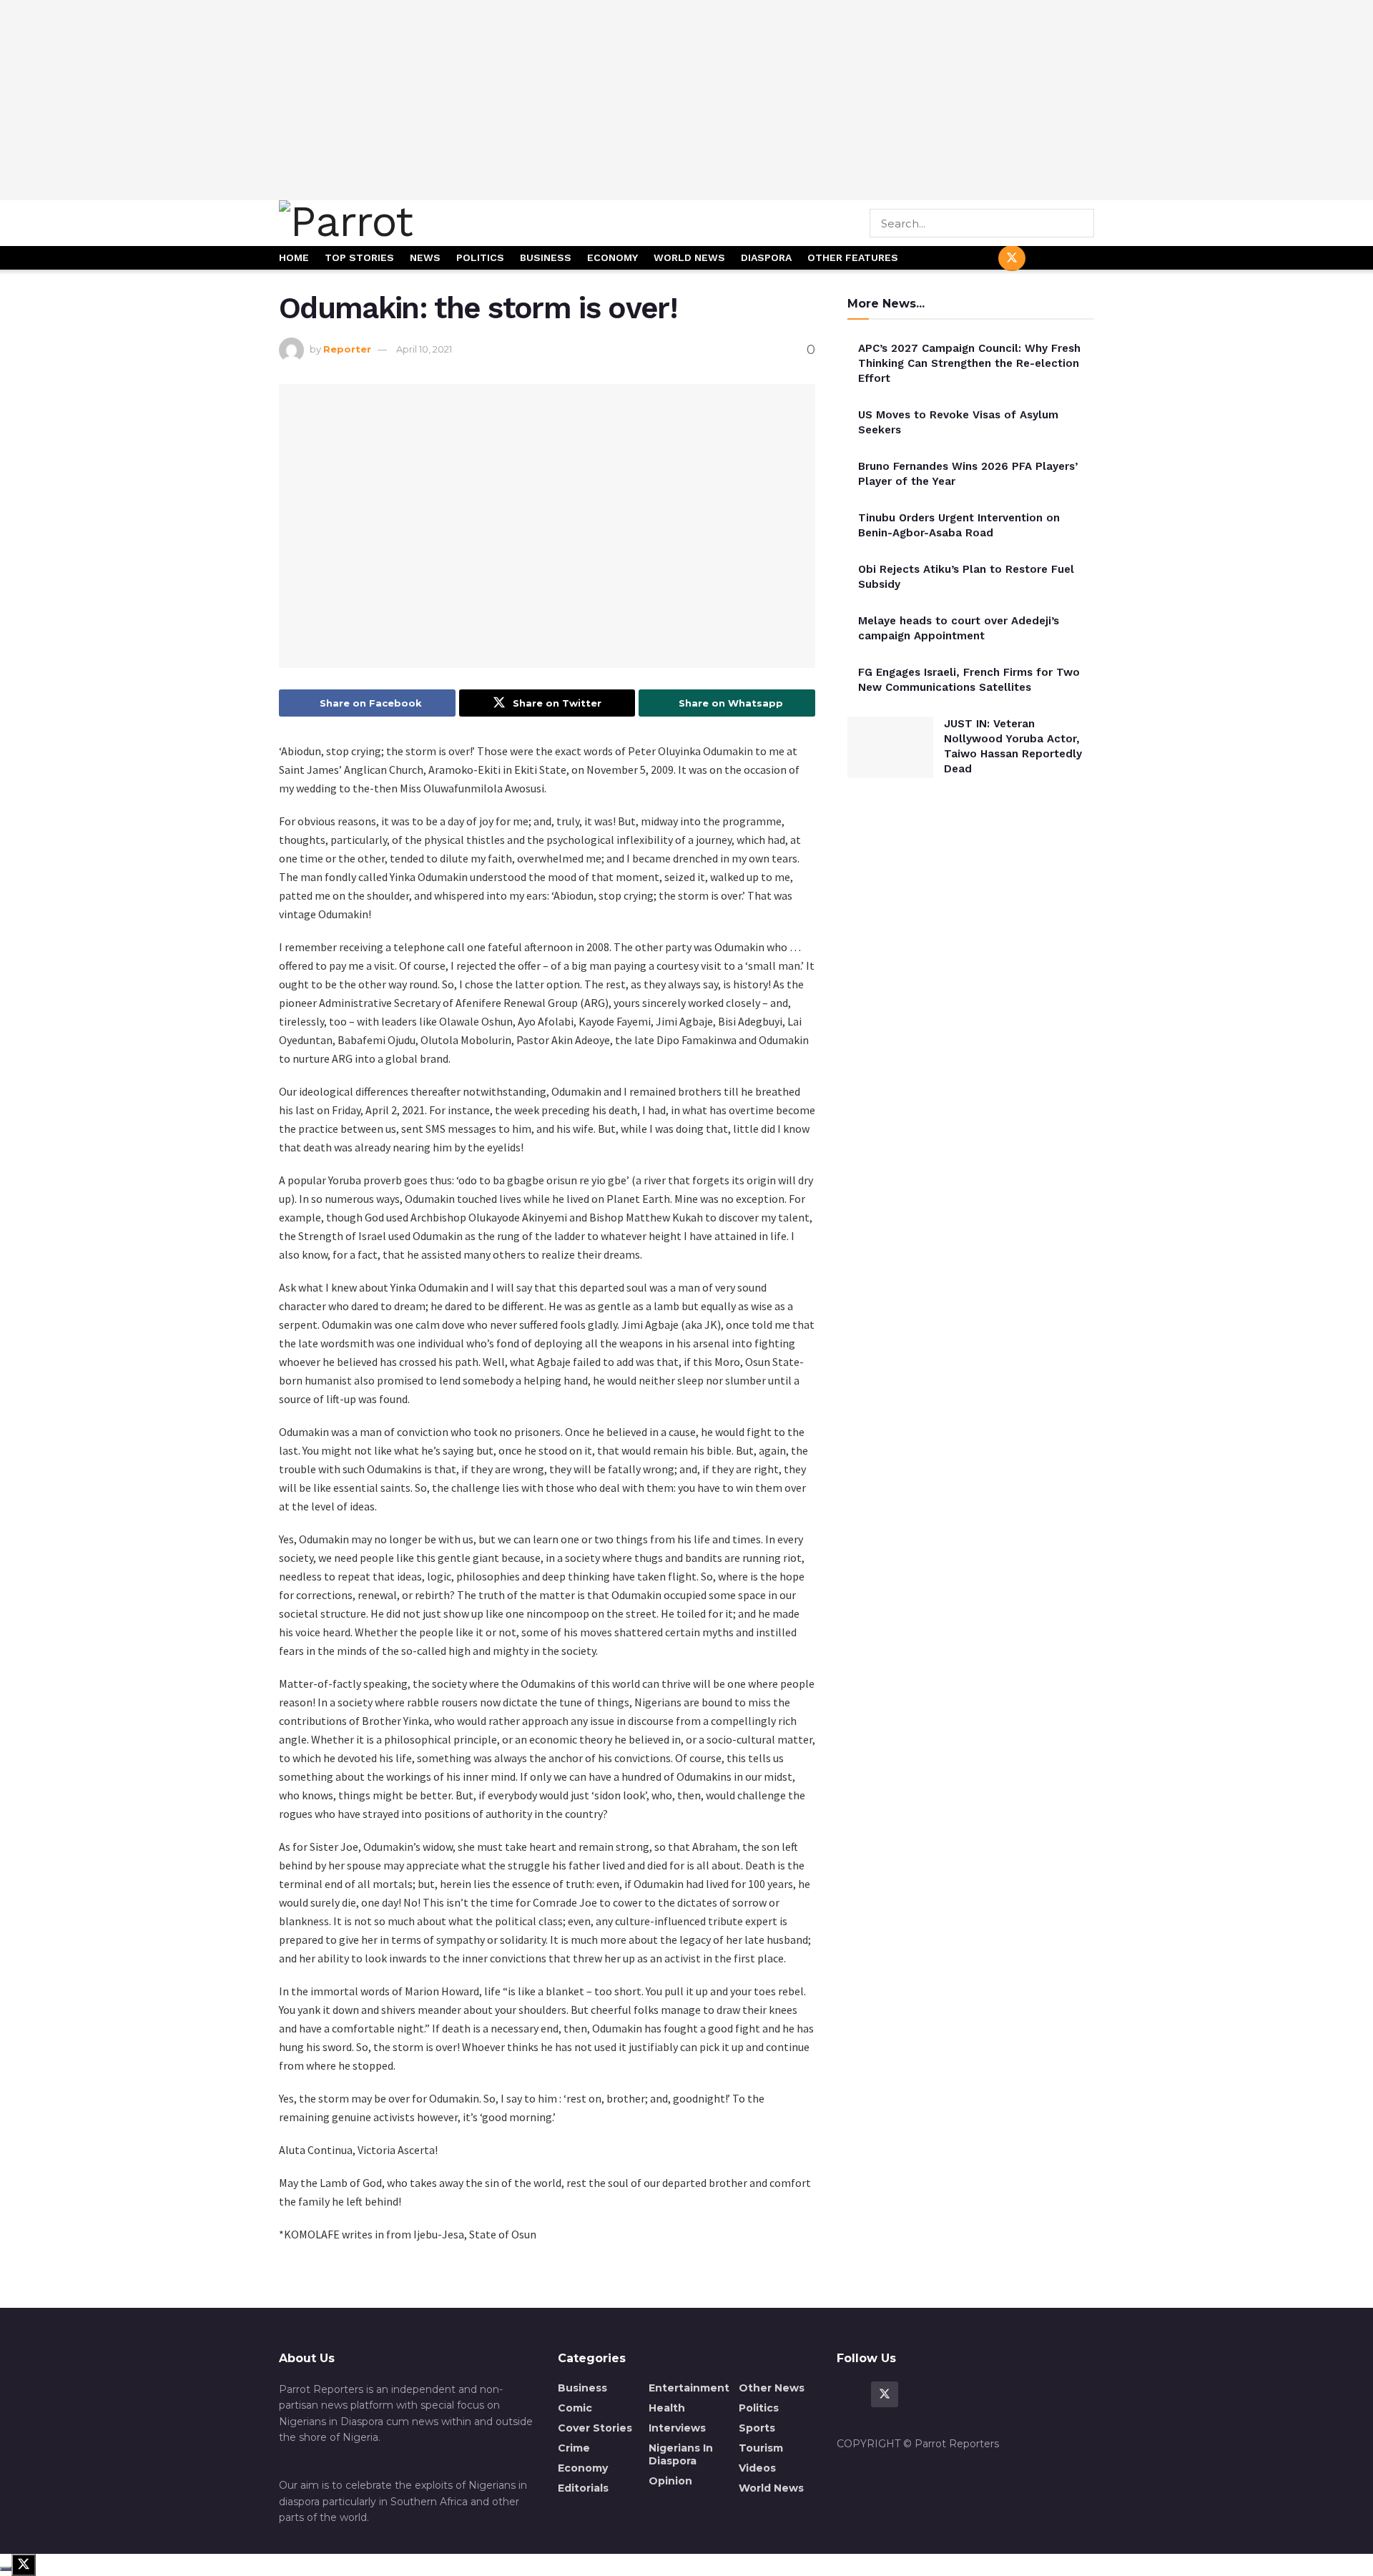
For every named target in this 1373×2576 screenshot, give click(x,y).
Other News (772, 2388)
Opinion (670, 2481)
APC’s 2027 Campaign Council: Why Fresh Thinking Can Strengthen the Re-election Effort (969, 363)
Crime (574, 2448)
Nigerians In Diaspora (681, 2454)
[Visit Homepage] (395, 223)
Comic (575, 2408)
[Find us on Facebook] (978, 259)
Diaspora (766, 257)
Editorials (583, 2488)
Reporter (347, 349)
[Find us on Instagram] (1081, 259)
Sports (757, 2428)
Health (667, 2408)
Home (294, 257)
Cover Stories (595, 2428)
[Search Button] (1084, 223)
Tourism (761, 2448)
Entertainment (689, 2388)
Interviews (677, 2428)
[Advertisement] (686, 100)
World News (689, 257)
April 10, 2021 (424, 349)
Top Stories (359, 257)
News (425, 257)
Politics (480, 257)
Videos (757, 2468)
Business (546, 257)
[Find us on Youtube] (1046, 259)
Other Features (853, 257)
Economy (612, 257)
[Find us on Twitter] (1012, 258)
